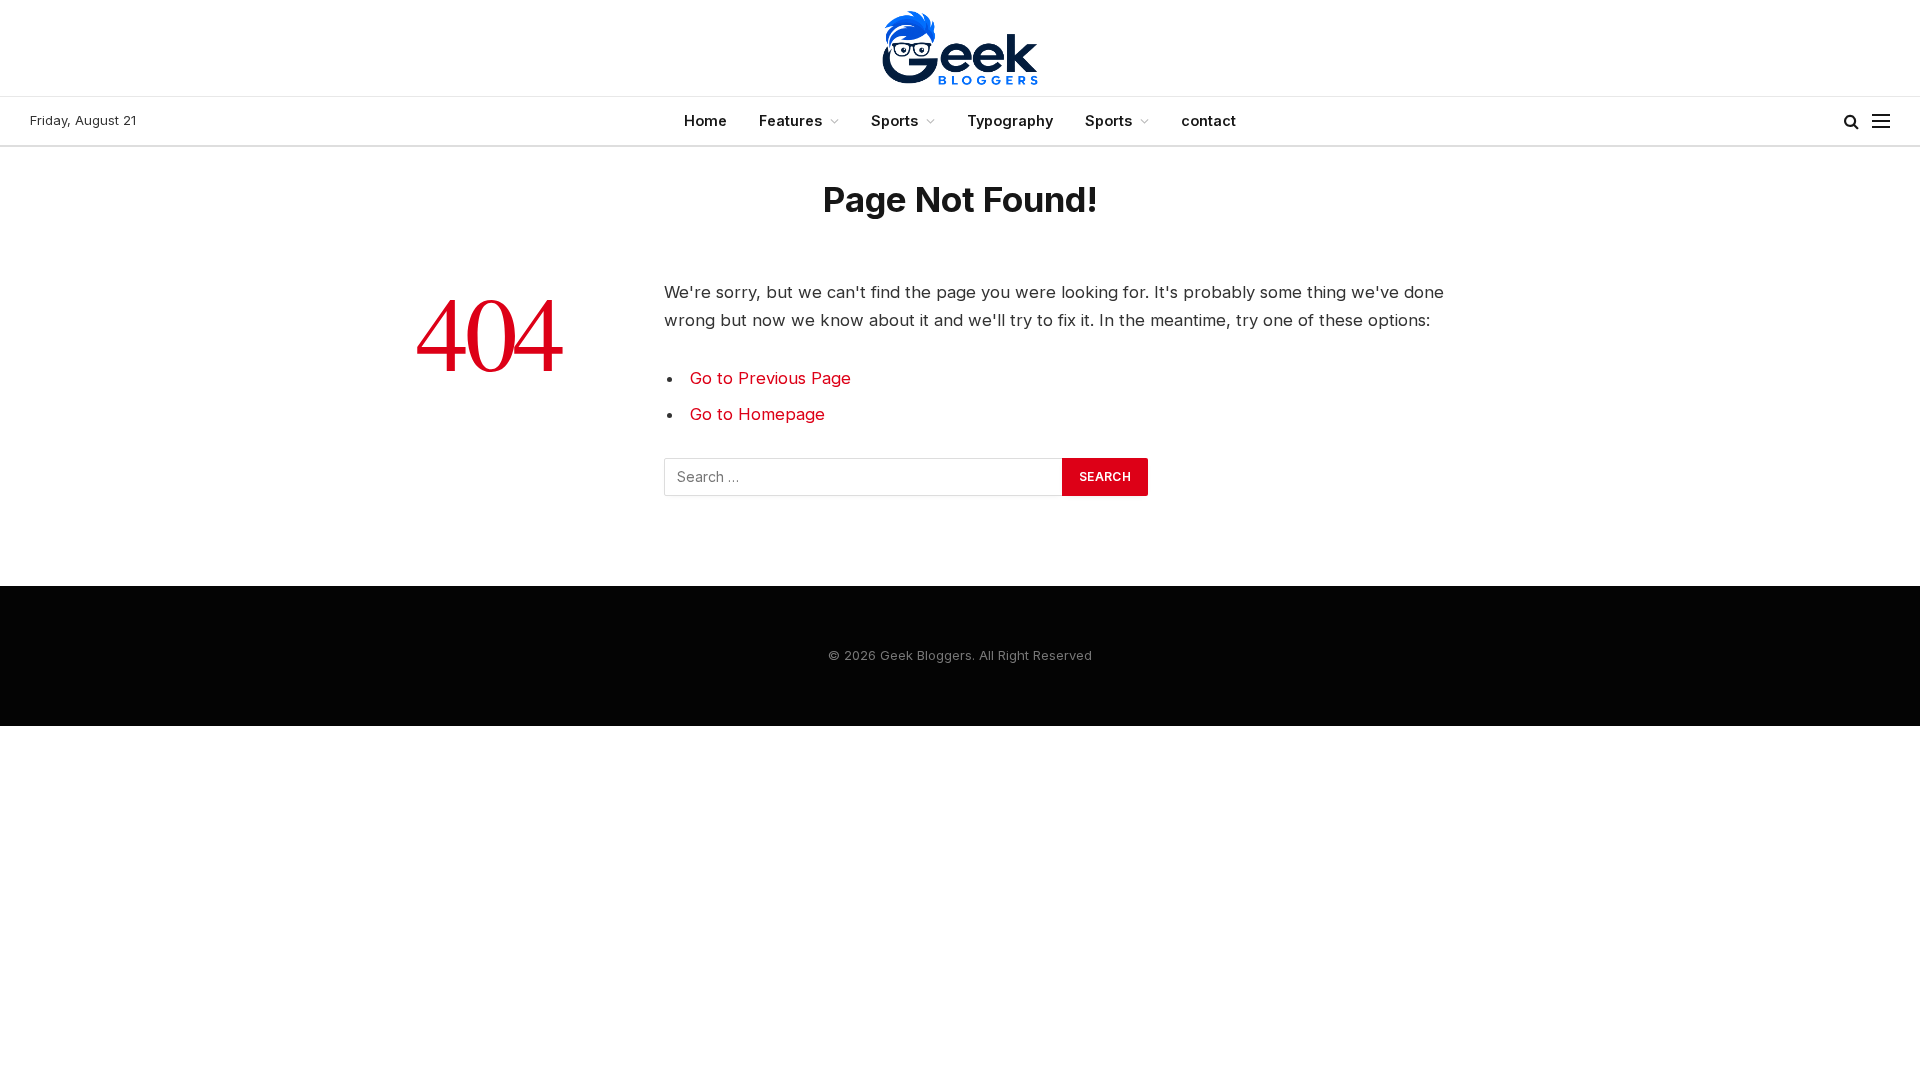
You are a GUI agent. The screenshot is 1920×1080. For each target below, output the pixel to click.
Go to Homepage (757, 414)
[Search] (1851, 121)
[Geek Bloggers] (960, 48)
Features (790, 120)
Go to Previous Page (770, 378)
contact (1208, 120)
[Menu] (1881, 121)
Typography (1010, 120)
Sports (894, 120)
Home (705, 120)
